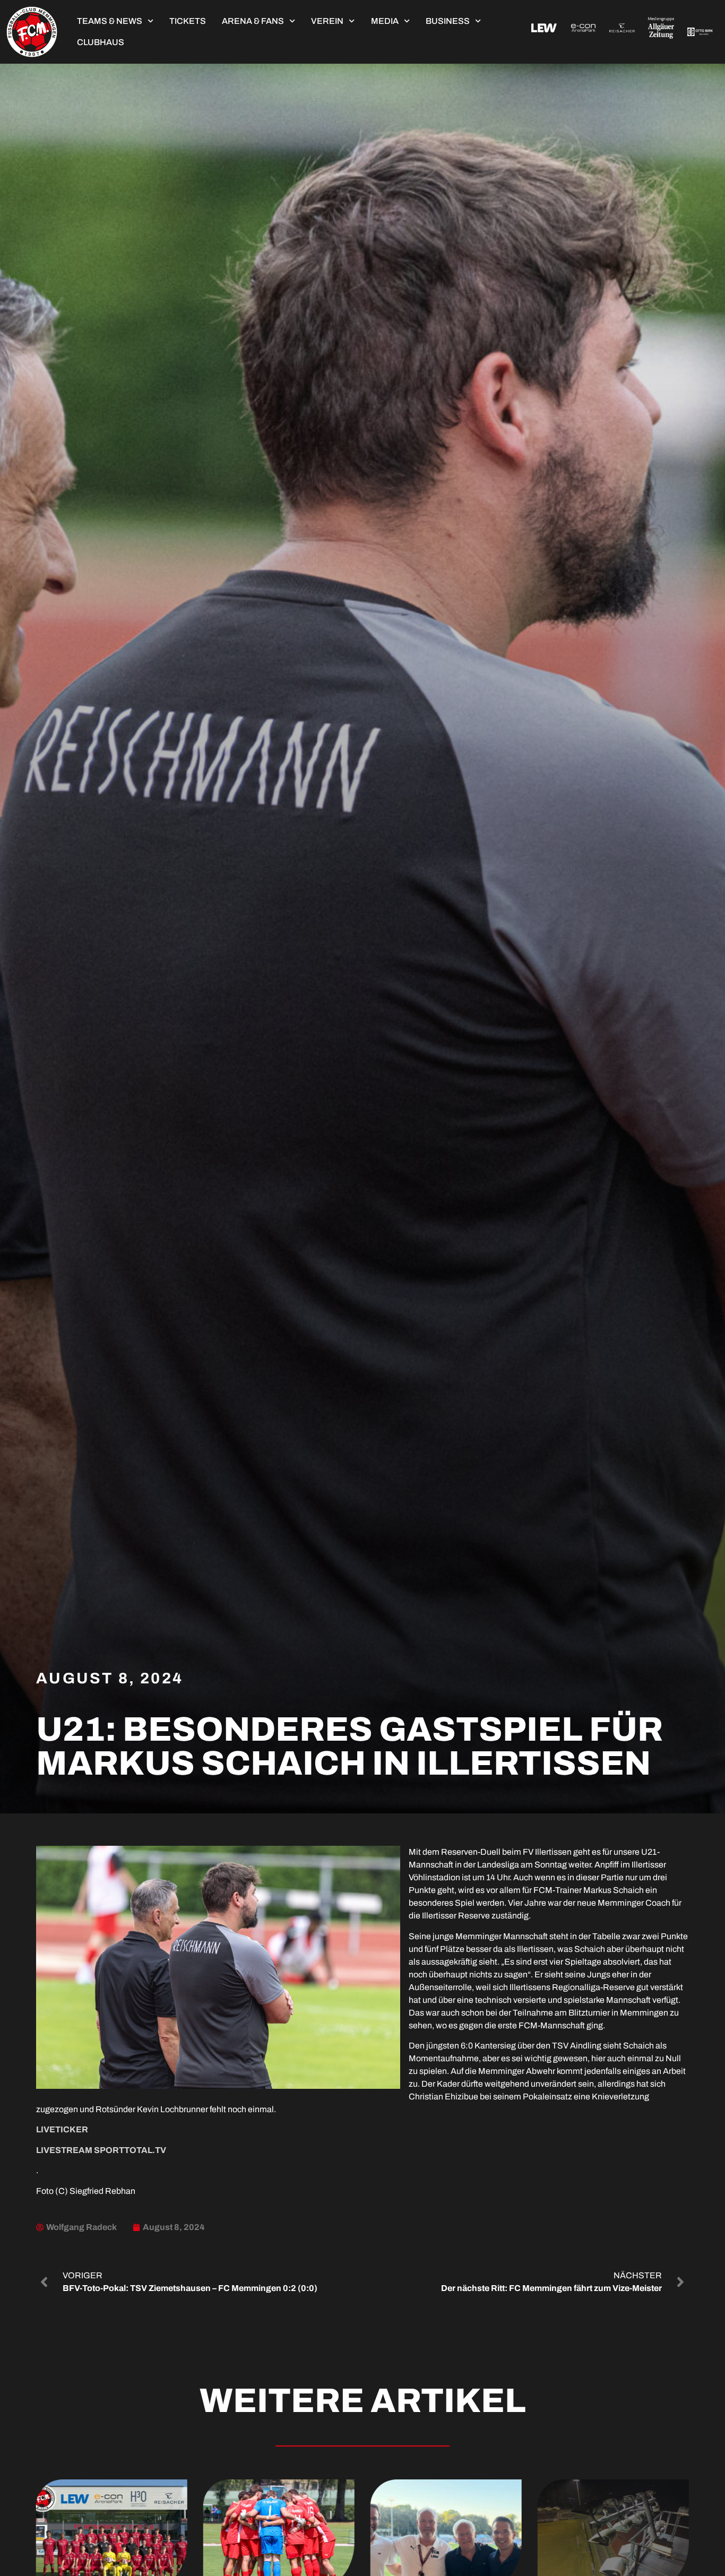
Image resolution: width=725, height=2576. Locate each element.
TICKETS (188, 21)
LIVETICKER (62, 2129)
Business (448, 21)
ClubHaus (101, 42)
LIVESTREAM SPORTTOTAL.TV (101, 2150)
